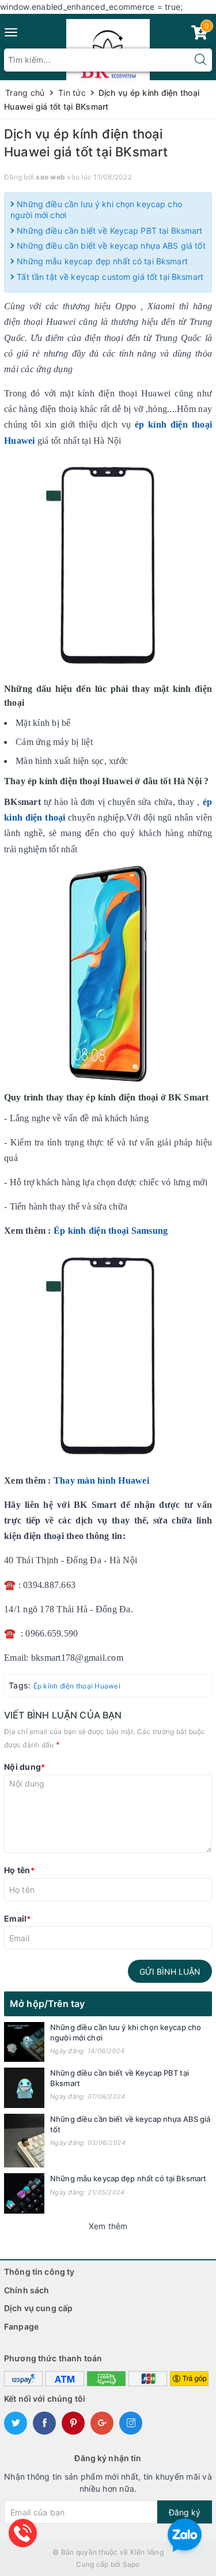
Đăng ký (185, 2512)
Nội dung (24, 1767)
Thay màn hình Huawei (101, 1480)
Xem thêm (108, 2226)
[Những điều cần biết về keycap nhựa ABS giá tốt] (24, 2141)
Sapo (131, 2564)
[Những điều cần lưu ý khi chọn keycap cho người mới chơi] (24, 2042)
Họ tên (19, 1870)
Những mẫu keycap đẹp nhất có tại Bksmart (101, 261)
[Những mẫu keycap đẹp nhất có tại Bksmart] (24, 2193)
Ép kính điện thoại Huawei (77, 1686)
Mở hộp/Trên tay (47, 2004)
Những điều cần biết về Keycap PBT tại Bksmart (108, 231)
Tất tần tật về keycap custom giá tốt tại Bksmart (109, 277)
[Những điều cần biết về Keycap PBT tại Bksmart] (24, 2088)
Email (18, 1918)
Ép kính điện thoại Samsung (112, 1231)
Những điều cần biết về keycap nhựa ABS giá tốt (110, 246)
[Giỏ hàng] (199, 35)
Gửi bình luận (170, 1972)
